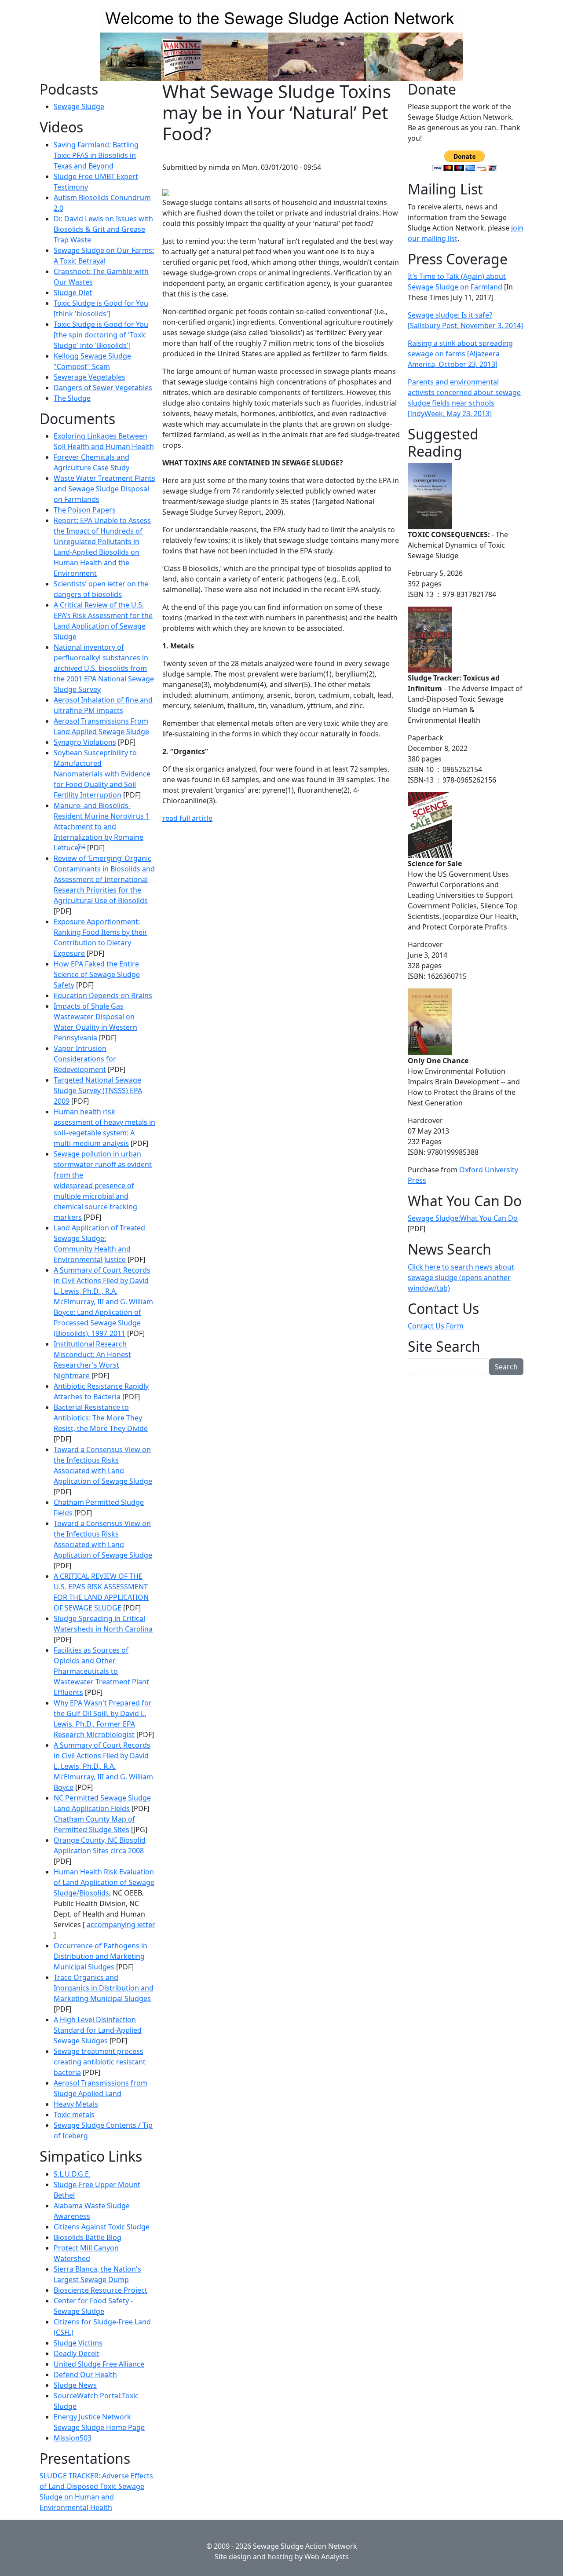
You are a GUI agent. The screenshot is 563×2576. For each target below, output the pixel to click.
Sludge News (75, 2385)
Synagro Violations (85, 742)
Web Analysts (327, 2557)
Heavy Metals (76, 2104)
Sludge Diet (73, 293)
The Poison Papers (85, 510)
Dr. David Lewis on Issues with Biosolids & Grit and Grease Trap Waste (103, 229)
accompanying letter (121, 1925)
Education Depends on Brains (103, 995)
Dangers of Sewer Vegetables (103, 388)
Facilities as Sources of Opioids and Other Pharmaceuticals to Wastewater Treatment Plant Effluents (101, 1671)
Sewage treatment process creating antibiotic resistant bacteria (100, 2062)
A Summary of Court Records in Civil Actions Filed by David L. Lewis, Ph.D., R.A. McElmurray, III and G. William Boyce (103, 1766)
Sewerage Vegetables (90, 377)
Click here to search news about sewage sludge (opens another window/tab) (461, 1277)
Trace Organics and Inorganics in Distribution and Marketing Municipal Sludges (104, 1988)
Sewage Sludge (79, 106)
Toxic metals (74, 2115)
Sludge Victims (78, 2343)
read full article (187, 818)
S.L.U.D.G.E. (72, 2174)
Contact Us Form (436, 1326)
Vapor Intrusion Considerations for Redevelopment (85, 1059)
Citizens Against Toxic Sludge (102, 2227)
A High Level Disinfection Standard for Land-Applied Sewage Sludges (98, 2030)
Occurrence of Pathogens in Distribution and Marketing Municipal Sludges (101, 1956)
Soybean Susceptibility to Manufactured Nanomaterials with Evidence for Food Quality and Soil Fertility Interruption (102, 774)
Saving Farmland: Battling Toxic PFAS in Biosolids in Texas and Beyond (96, 155)
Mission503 (73, 2438)
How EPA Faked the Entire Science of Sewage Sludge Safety (97, 974)
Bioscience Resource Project (101, 2290)
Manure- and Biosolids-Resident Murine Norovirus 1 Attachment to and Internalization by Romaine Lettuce (102, 827)
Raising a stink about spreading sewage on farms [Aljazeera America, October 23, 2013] (460, 354)
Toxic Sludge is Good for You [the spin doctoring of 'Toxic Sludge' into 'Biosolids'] (101, 335)
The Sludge (72, 398)
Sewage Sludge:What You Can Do (463, 1218)
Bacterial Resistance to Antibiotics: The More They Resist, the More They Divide (101, 1418)
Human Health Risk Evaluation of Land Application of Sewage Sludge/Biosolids (104, 1882)
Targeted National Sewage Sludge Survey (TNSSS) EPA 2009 (98, 1090)
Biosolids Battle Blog (88, 2237)
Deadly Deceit (77, 2353)
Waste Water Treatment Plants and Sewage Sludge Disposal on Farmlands (104, 489)
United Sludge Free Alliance (99, 2364)
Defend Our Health (85, 2375)
